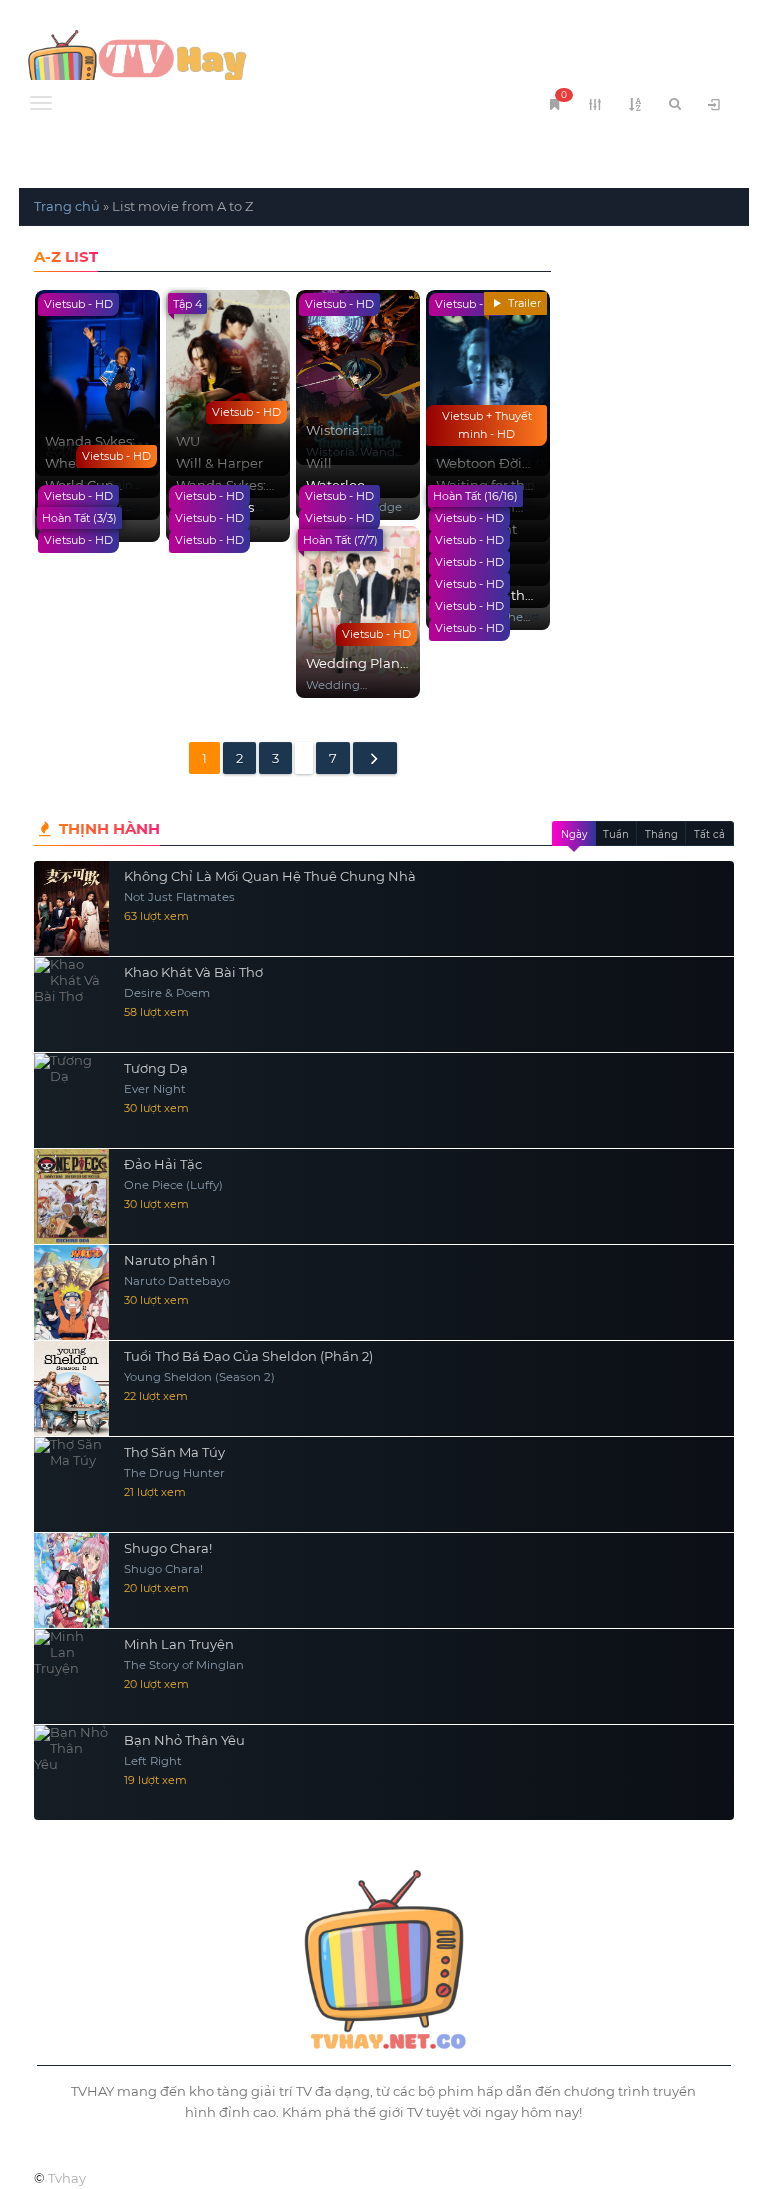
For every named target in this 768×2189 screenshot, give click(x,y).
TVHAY (201, 65)
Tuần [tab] (616, 834)
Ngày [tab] (574, 834)
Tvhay (67, 2178)
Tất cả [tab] (709, 834)
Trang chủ (67, 206)
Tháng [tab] (661, 834)
